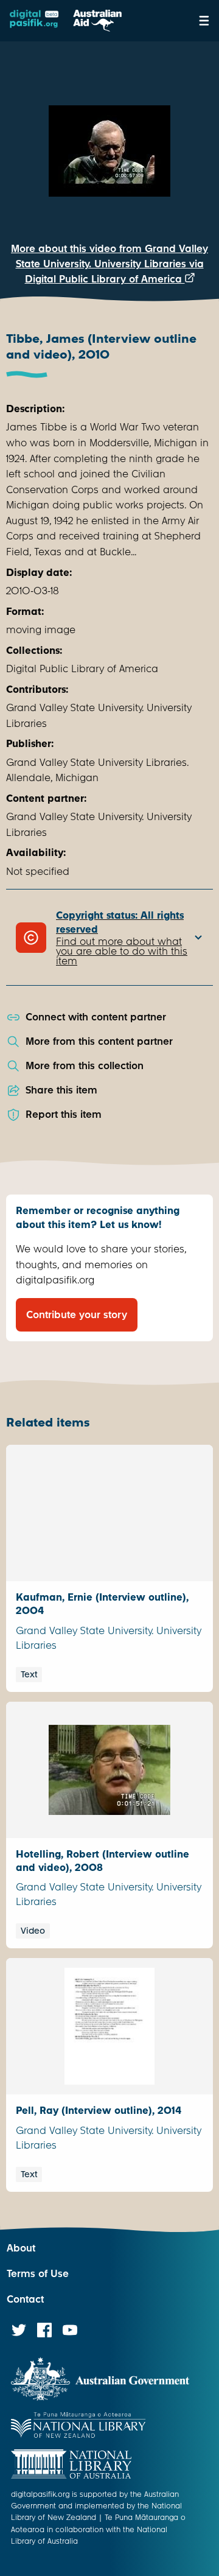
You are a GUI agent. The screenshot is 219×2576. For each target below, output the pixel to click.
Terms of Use (38, 2274)
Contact (25, 2299)
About (21, 2248)
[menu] (204, 21)
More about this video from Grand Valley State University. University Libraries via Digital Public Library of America (109, 264)
